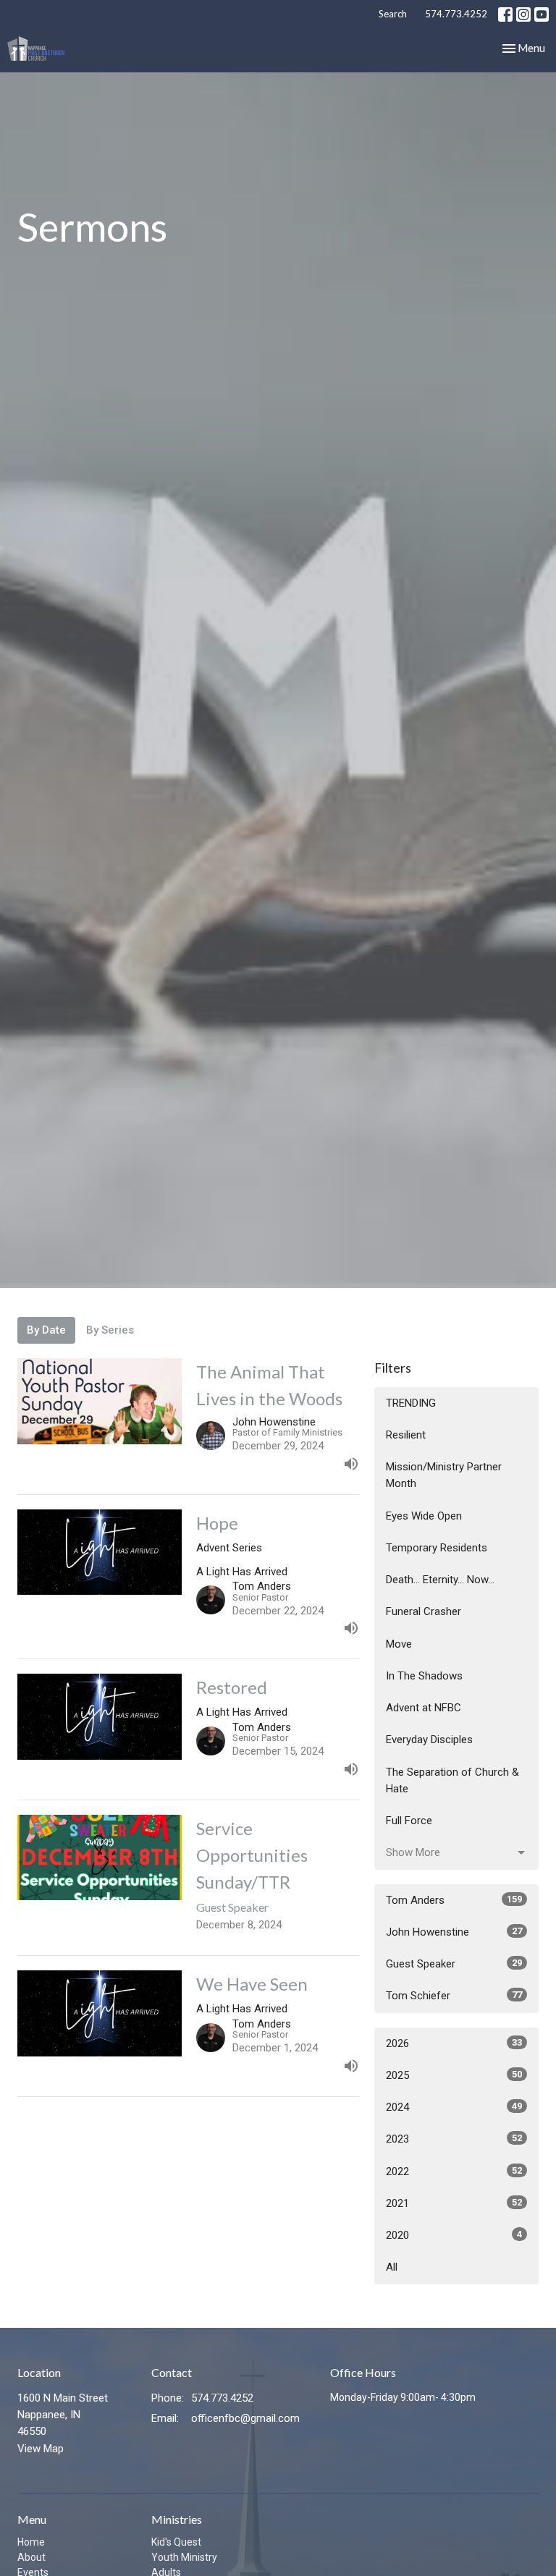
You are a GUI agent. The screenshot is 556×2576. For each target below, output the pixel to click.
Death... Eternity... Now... (440, 1580)
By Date (46, 1330)
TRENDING (411, 1403)
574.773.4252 (456, 14)
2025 (454, 2075)
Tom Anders (454, 1900)
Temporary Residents (437, 1548)
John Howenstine (454, 1932)
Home (31, 2542)
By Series (110, 1330)
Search (393, 14)
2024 (454, 2107)
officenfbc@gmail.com (245, 2418)
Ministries (177, 2519)
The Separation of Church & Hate (452, 1780)
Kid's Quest (176, 2542)
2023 (454, 2139)
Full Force (409, 1821)
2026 (454, 2043)
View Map (41, 2449)
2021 (454, 2203)
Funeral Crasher (424, 1611)
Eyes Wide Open (424, 1516)
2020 (454, 2235)
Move (399, 1644)
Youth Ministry (184, 2557)
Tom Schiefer (454, 1996)
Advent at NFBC (424, 1708)
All (392, 2267)
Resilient (406, 1435)
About (31, 2557)
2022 (454, 2172)
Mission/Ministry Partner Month (444, 1475)
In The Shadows (424, 1676)
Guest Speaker (454, 1964)
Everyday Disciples (429, 1740)
